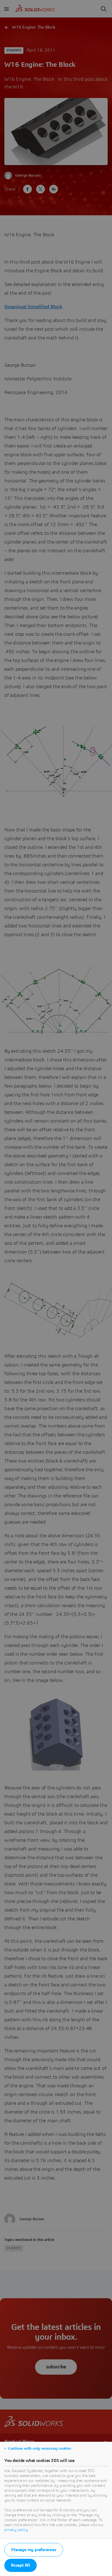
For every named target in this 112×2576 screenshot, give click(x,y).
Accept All (21, 2565)
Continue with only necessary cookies (40, 2449)
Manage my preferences (34, 2550)
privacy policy (16, 2530)
